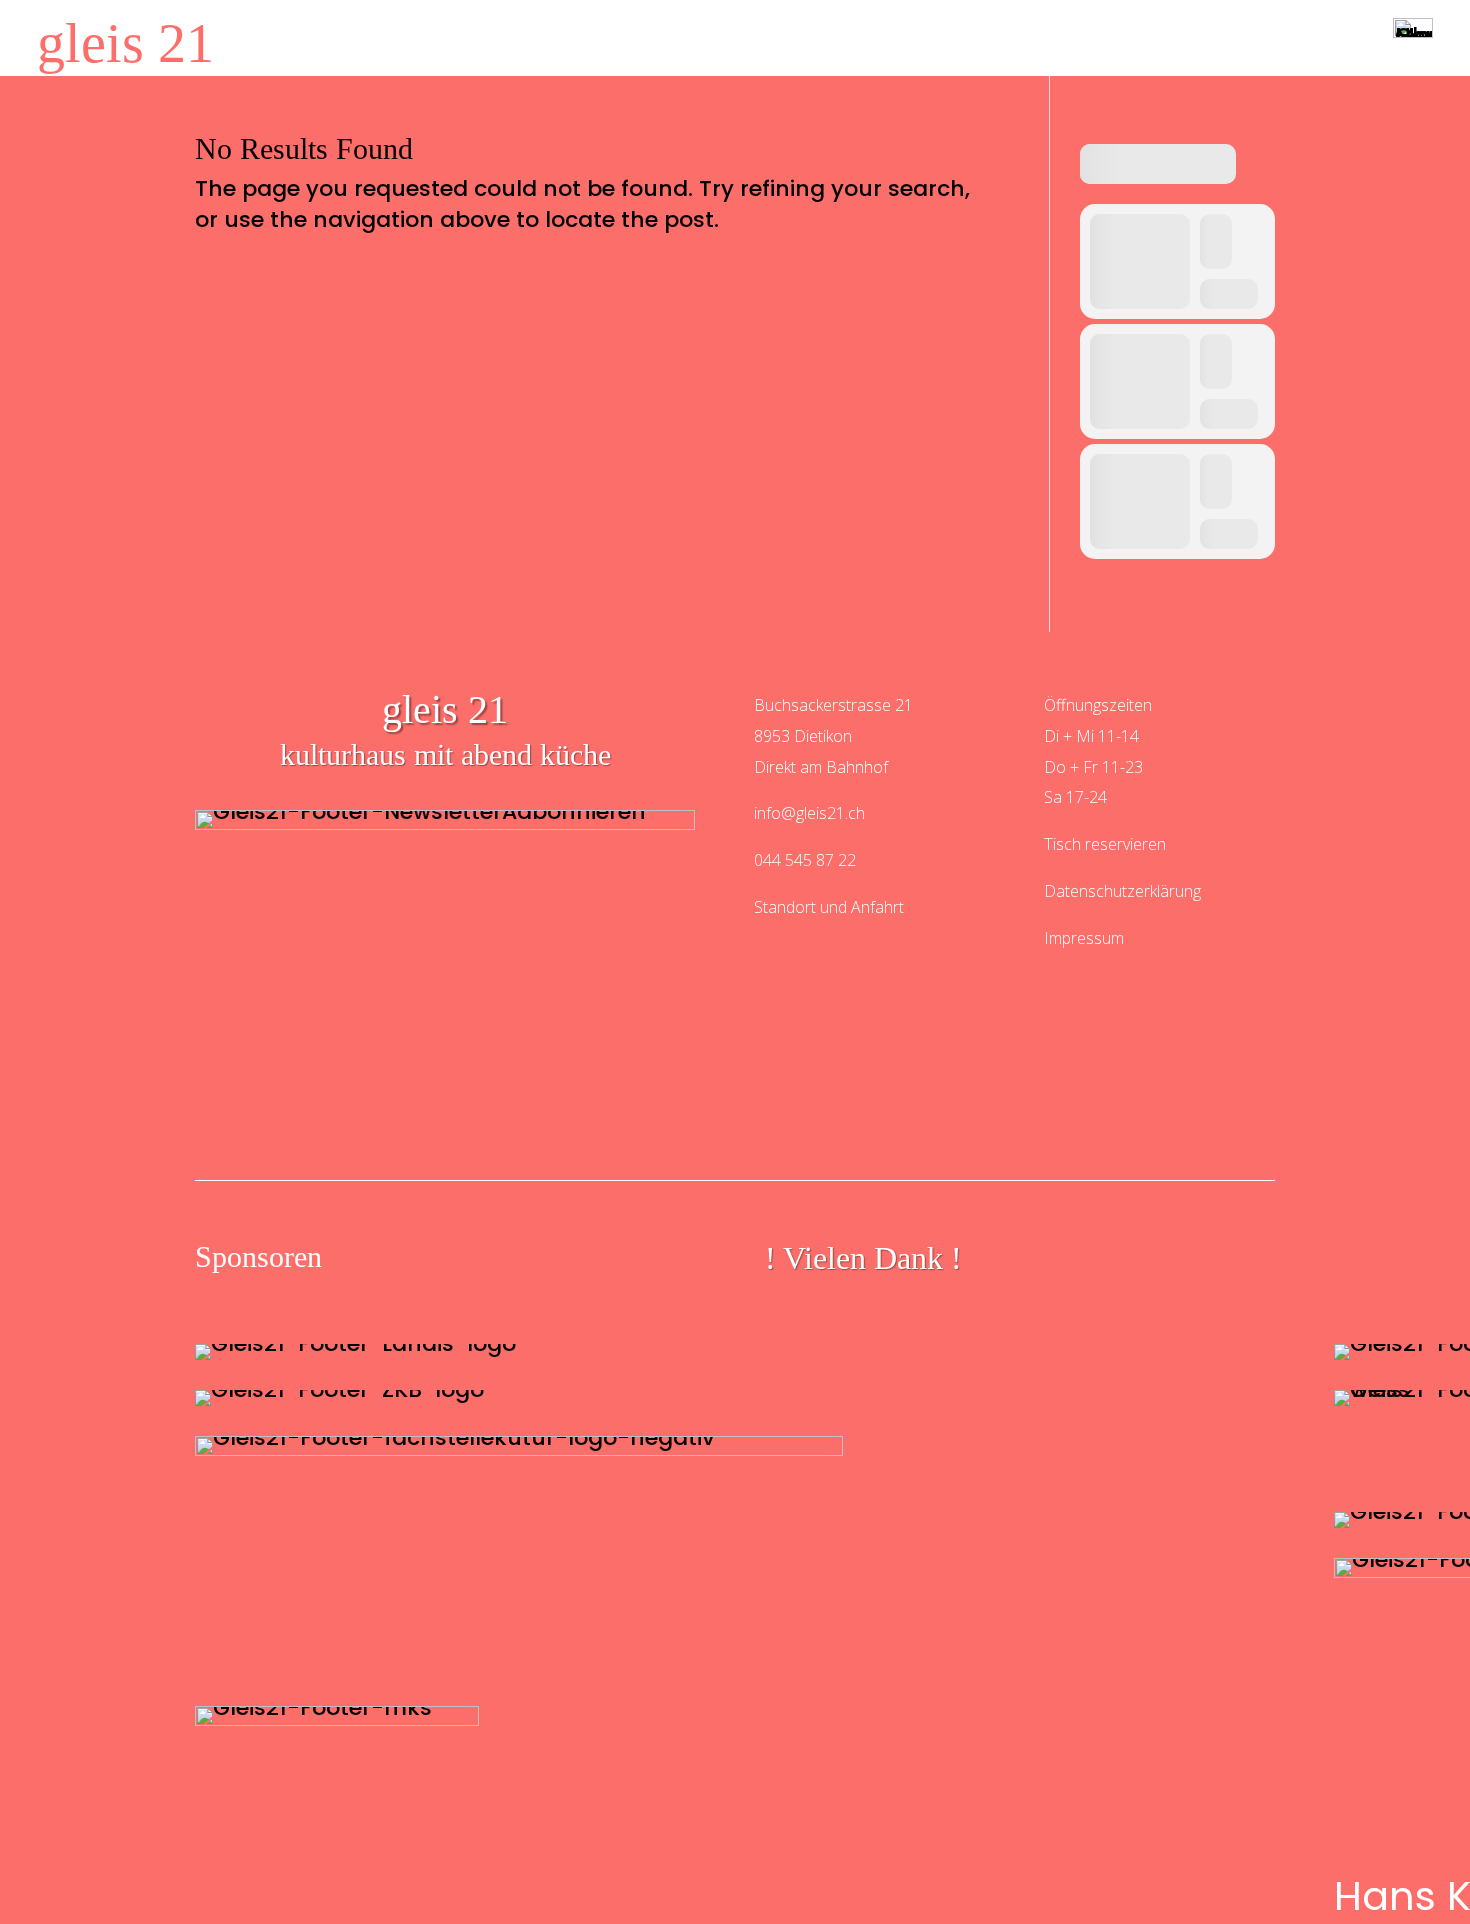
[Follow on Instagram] (452, 1134)
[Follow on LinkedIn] (1018, 1134)
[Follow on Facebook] (735, 1134)
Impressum (1084, 938)
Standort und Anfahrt (829, 907)
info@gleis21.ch (809, 813)
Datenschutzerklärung (1122, 891)
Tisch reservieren (1105, 844)
